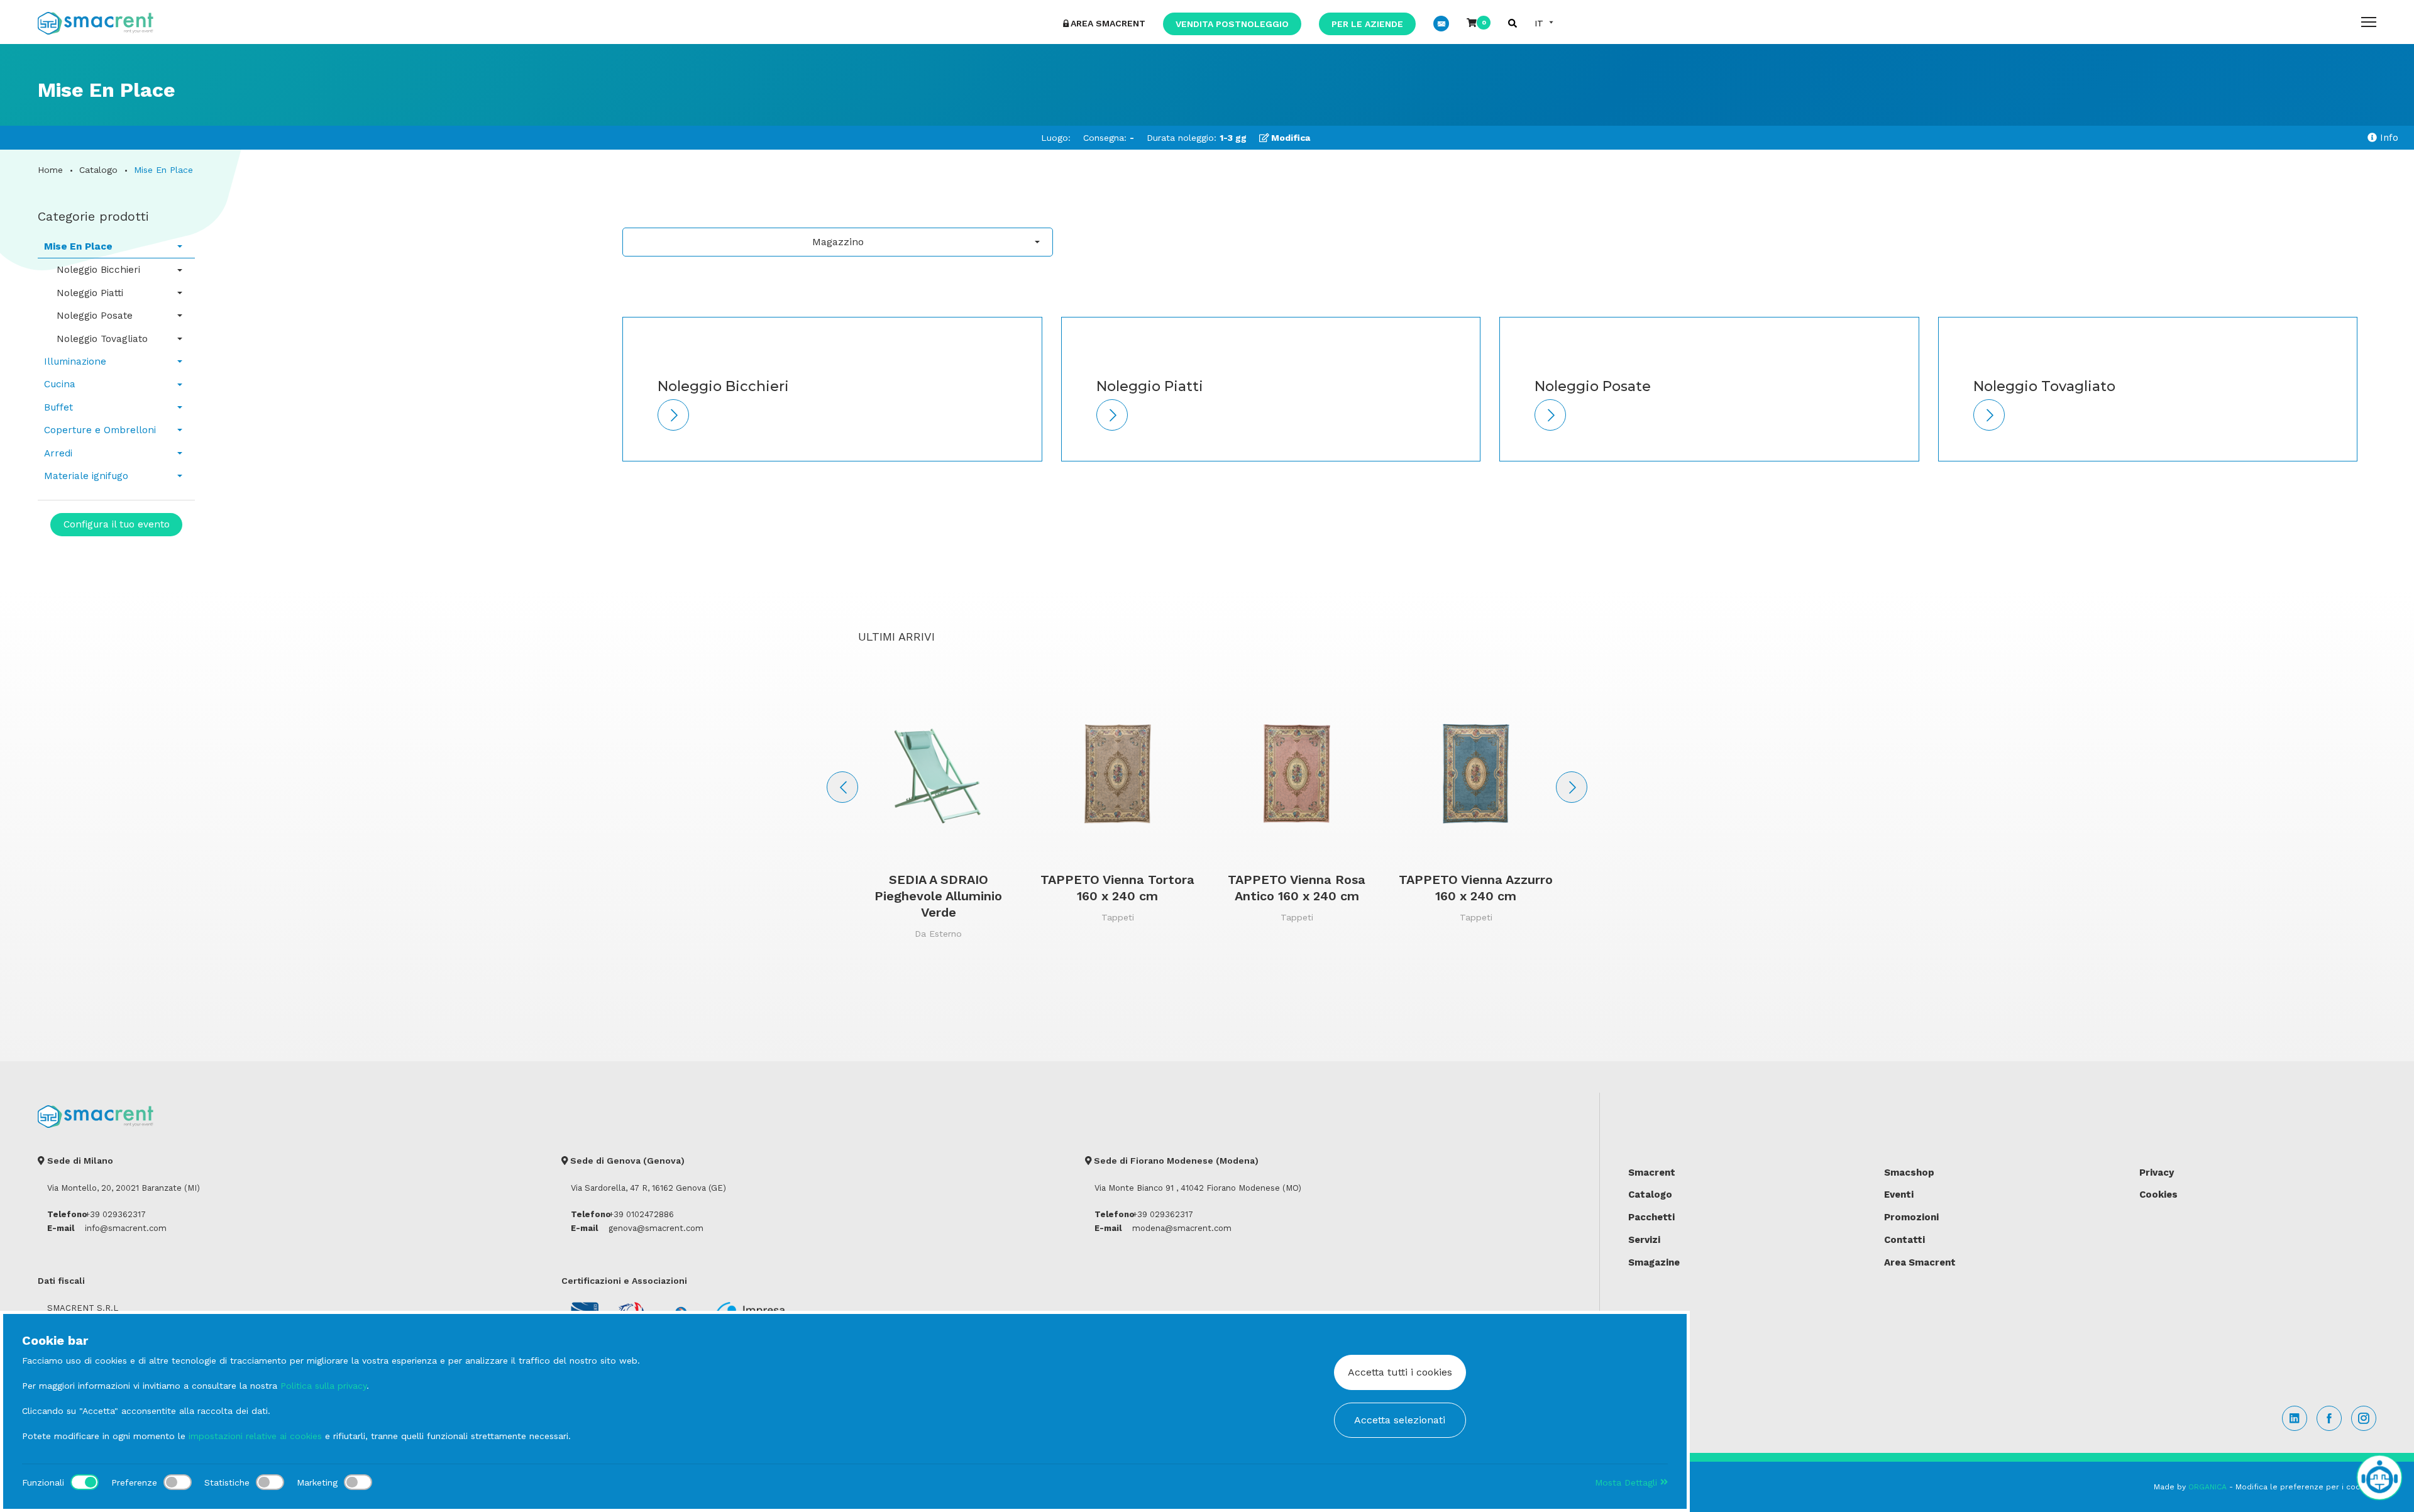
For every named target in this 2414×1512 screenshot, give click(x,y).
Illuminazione (75, 361)
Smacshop (1909, 1173)
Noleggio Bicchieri (98, 270)
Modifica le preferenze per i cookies (2306, 1487)
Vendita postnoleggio (1232, 24)
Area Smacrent (1920, 1262)
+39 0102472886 (641, 1214)
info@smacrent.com (126, 1228)
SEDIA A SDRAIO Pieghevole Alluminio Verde (938, 896)
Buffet (58, 407)
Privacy (2157, 1173)
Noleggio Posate (95, 316)
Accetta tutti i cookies (1400, 1372)
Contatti (1904, 1240)
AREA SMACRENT (1108, 23)
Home (50, 170)
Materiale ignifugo (86, 476)
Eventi (1899, 1195)
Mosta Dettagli (1628, 1482)
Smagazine (1654, 1262)
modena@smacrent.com (1182, 1228)
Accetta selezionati (1400, 1420)
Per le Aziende (1367, 24)
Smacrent (1652, 1173)
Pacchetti (1651, 1217)
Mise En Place (78, 246)
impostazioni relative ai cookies (255, 1436)
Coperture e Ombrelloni (100, 430)
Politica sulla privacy (323, 1386)
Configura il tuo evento (117, 524)
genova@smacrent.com (656, 1228)
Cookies (2158, 1195)
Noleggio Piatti (90, 293)
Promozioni (1911, 1217)
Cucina (60, 384)
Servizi (1644, 1240)
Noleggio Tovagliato (102, 339)
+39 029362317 (115, 1214)
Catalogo (98, 170)
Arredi (58, 453)
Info (2388, 138)
